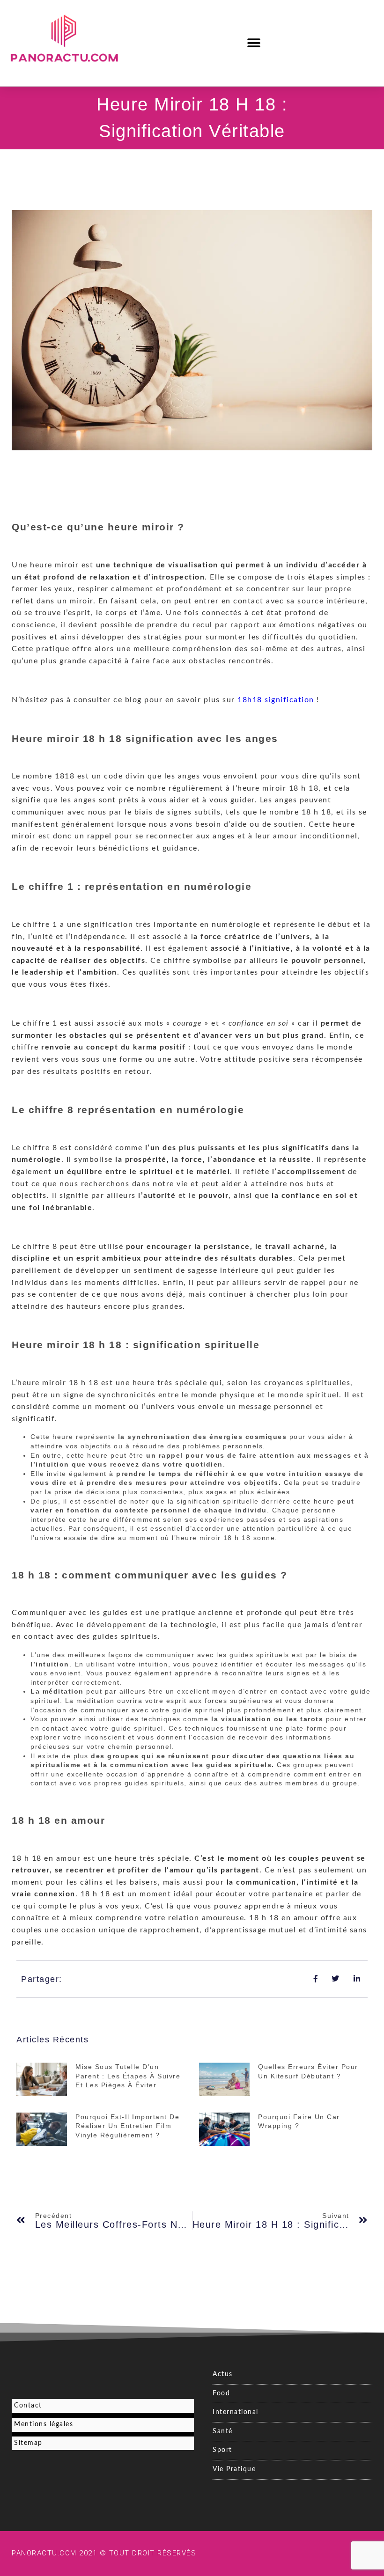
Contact (28, 2406)
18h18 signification (276, 700)
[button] (255, 43)
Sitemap (28, 2443)
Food (221, 2393)
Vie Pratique (234, 2469)
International (236, 2412)
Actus (223, 2374)
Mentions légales (44, 2424)
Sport (222, 2450)
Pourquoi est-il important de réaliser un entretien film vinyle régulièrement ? (127, 2126)
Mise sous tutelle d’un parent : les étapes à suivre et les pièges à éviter (128, 2076)
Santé (223, 2431)
